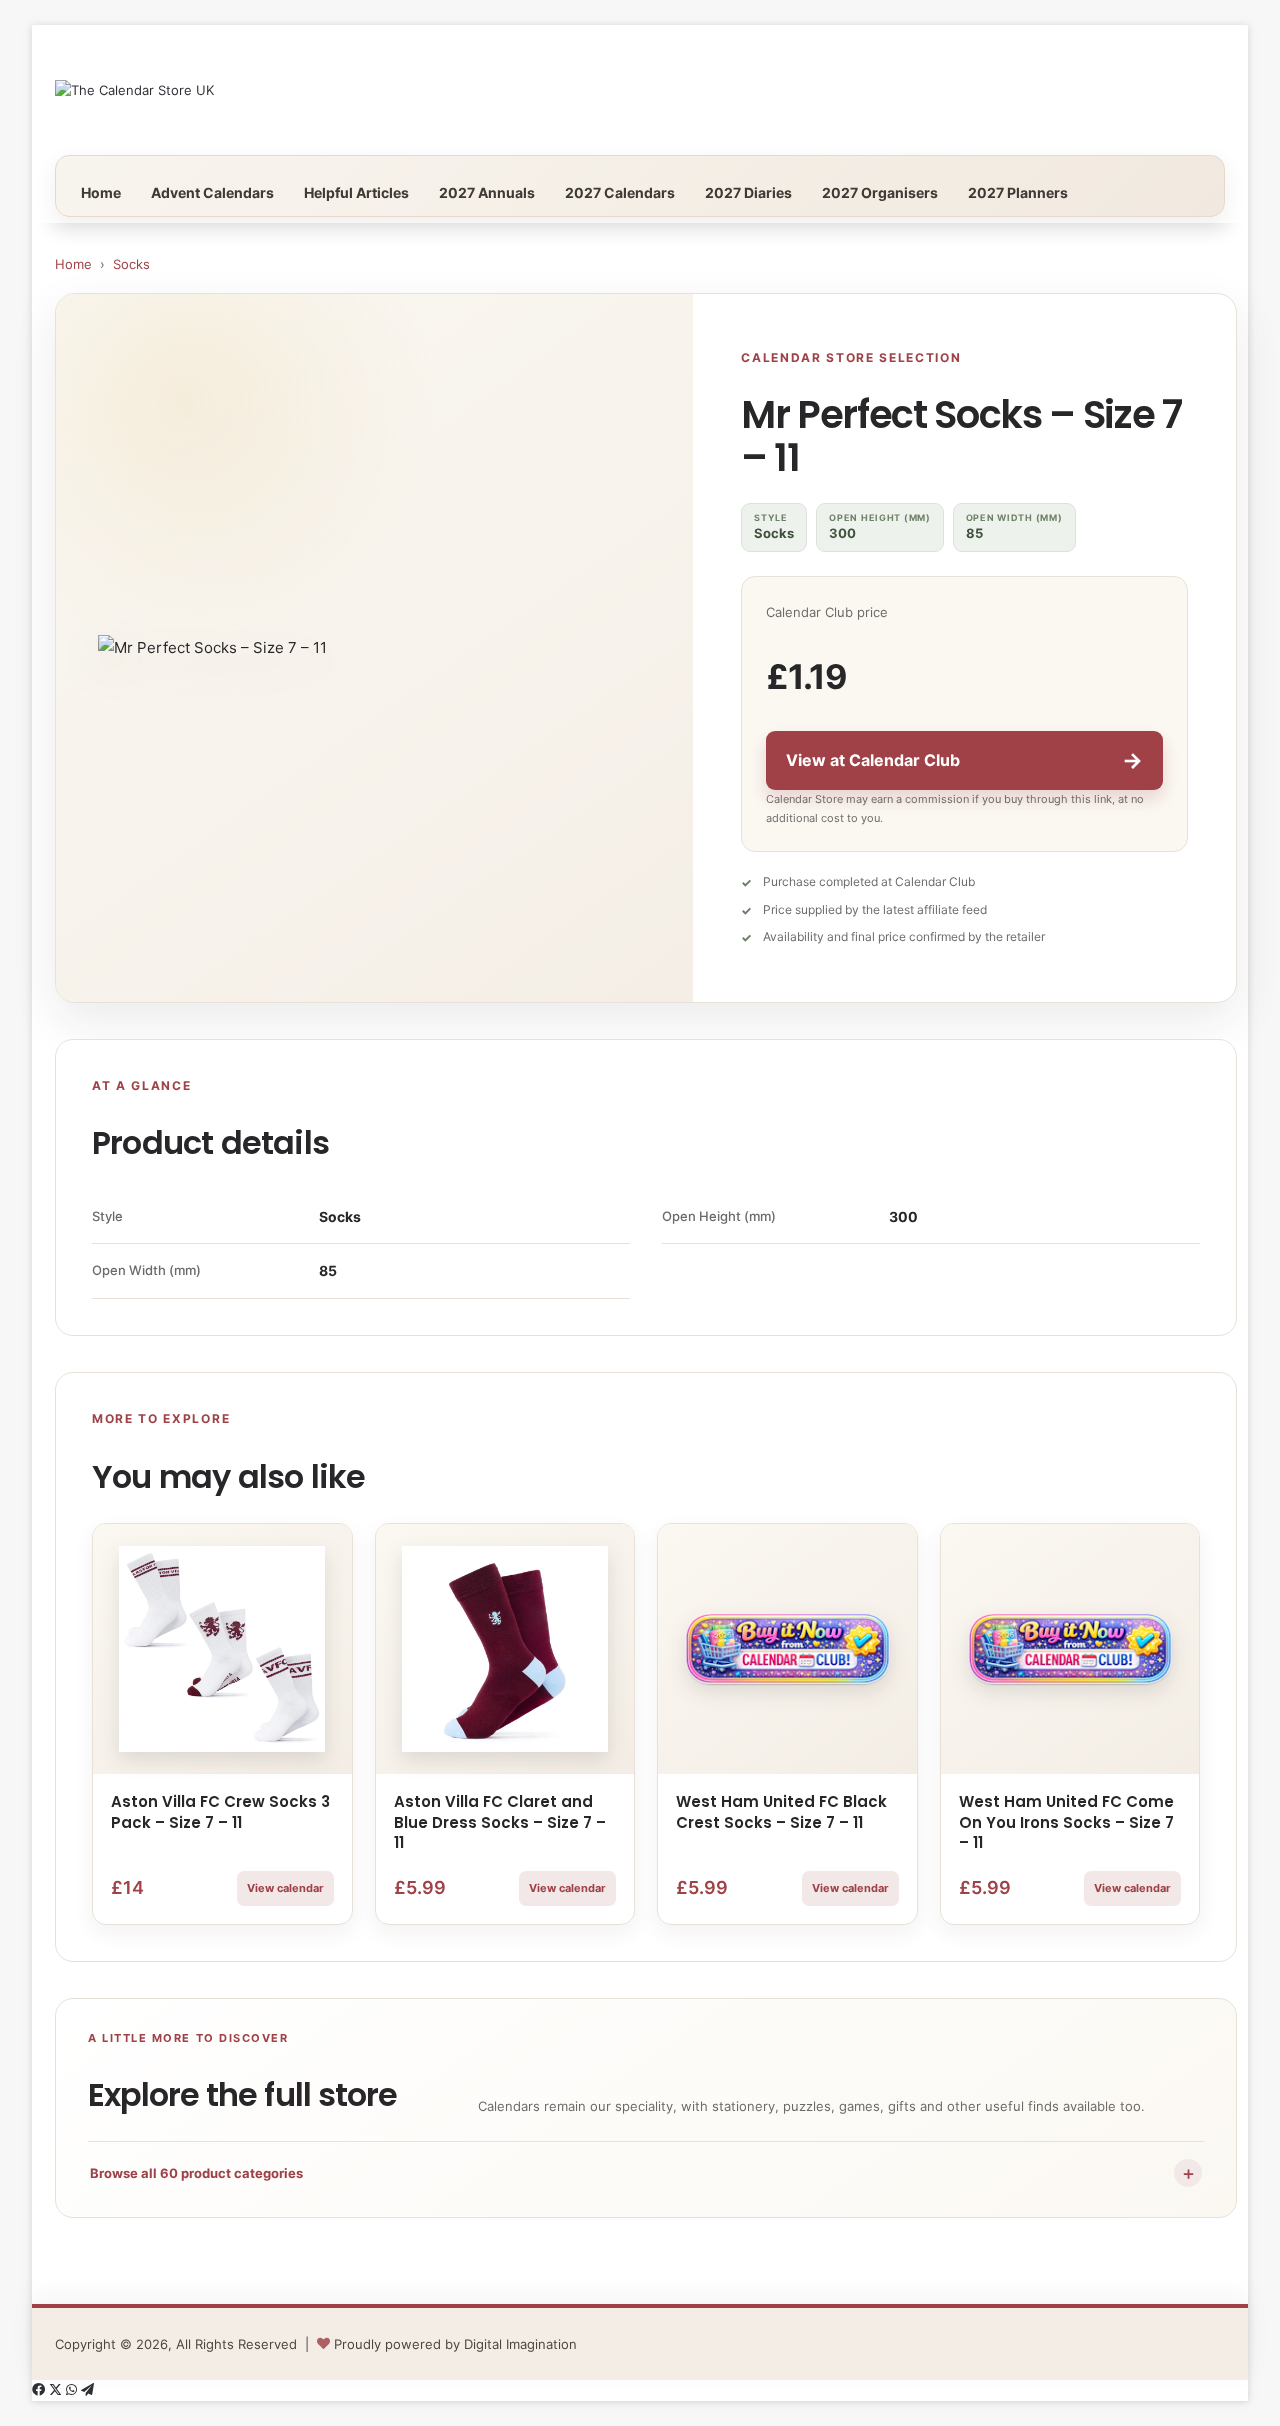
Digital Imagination (520, 2344)
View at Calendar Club (964, 760)
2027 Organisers (880, 192)
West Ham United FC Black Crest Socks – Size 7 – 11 (781, 1811)
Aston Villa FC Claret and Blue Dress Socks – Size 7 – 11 (500, 1822)
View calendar (285, 1888)
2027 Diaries (748, 192)
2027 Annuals (487, 192)
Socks (131, 264)
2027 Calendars (620, 192)
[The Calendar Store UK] (134, 90)
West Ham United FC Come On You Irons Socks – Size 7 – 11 (1066, 1822)
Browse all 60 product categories (643, 2173)
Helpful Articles (356, 192)
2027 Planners (1018, 192)
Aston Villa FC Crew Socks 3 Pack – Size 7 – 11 (220, 1811)
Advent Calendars (212, 192)
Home (101, 192)
